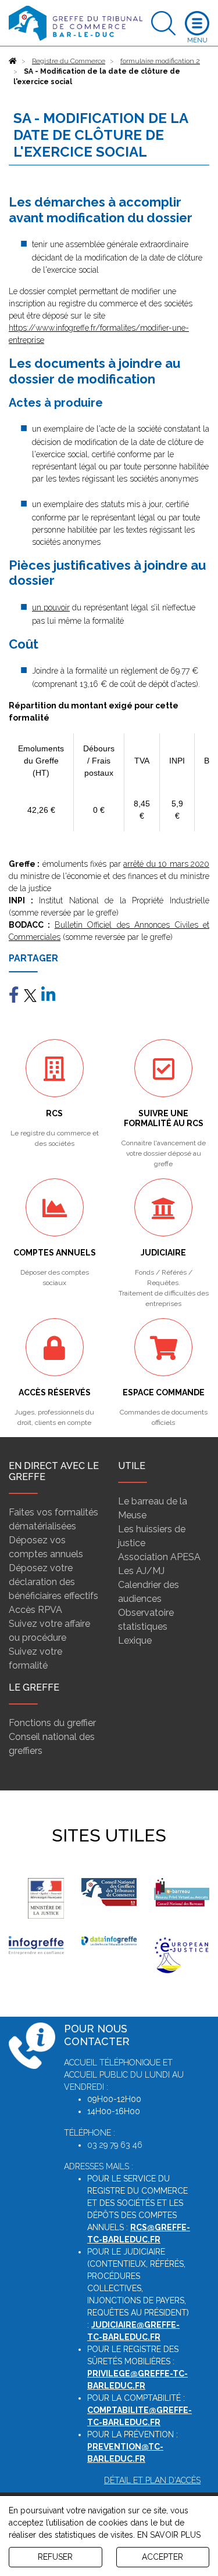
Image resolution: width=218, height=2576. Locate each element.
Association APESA (159, 1557)
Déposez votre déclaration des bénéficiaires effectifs (53, 1582)
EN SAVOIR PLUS (169, 2535)
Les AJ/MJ (141, 1571)
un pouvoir (51, 607)
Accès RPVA (35, 1610)
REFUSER (55, 2557)
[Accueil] (13, 61)
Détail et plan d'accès (152, 2480)
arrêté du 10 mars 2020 (166, 864)
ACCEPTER (162, 2557)
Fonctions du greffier (52, 1723)
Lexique (135, 1640)
